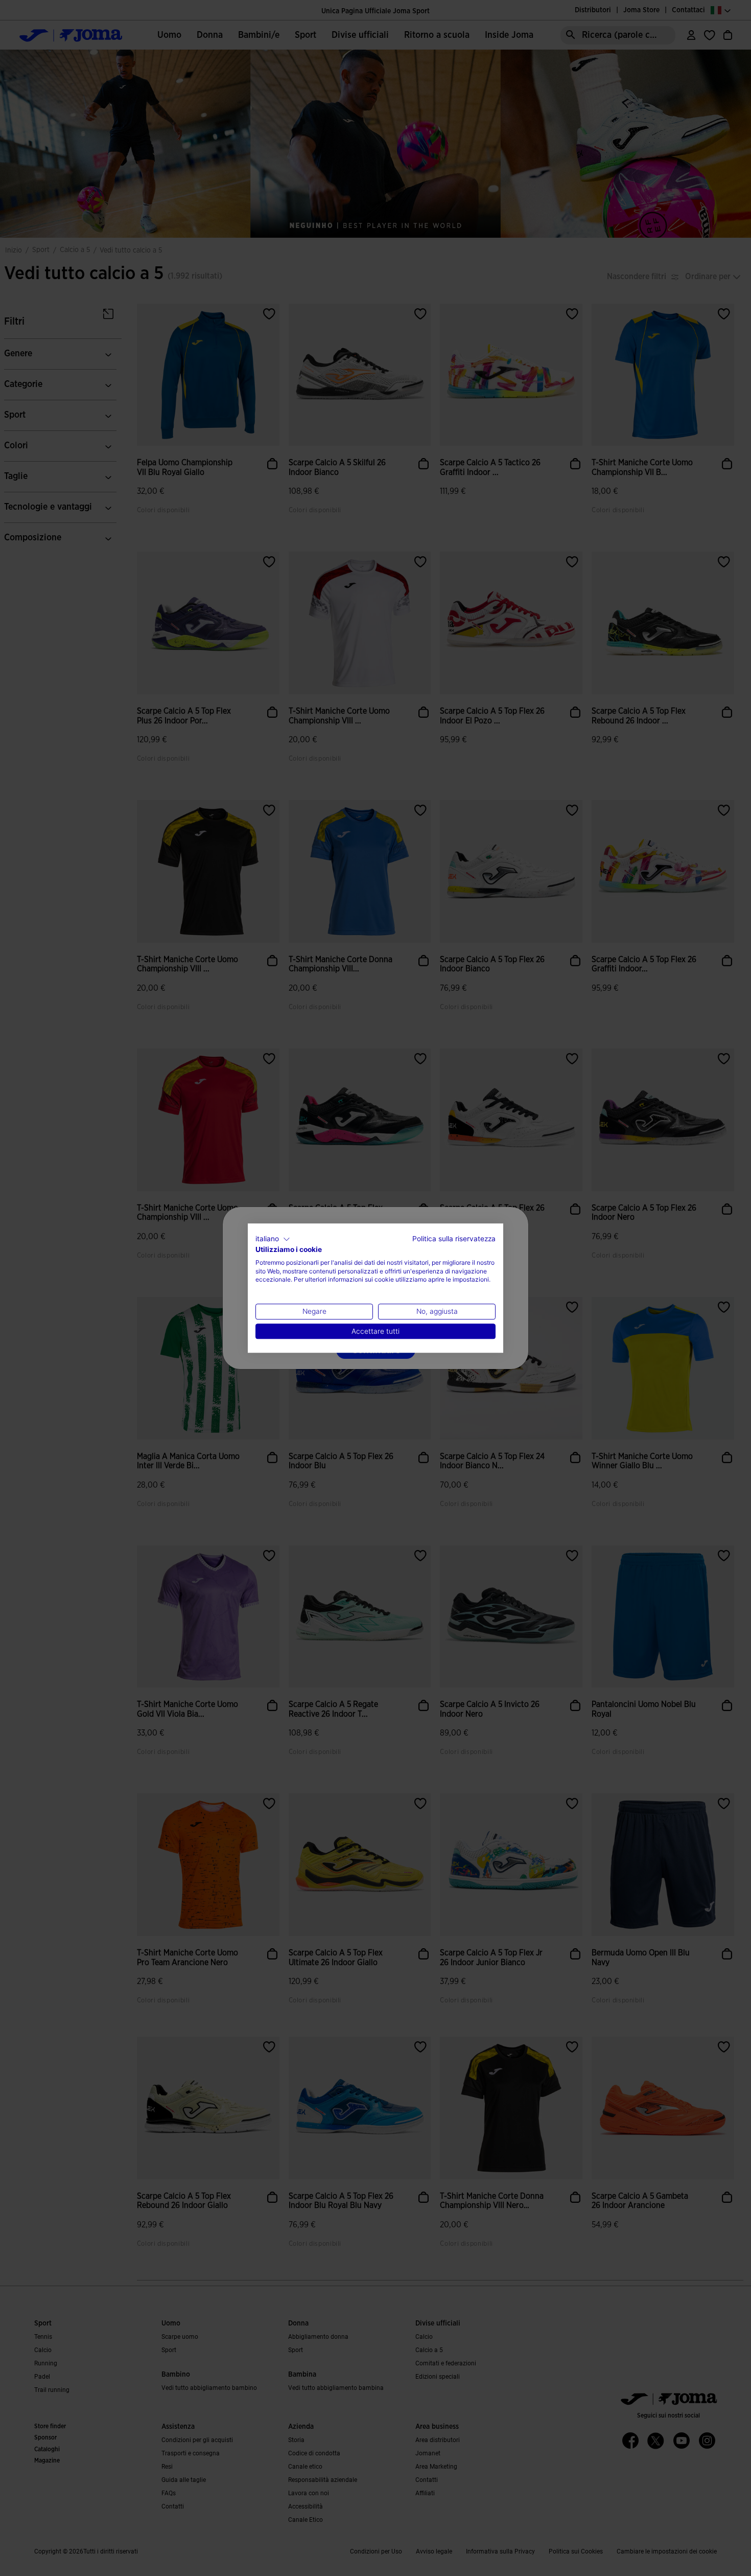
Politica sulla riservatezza (454, 1239)
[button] (273, 1239)
